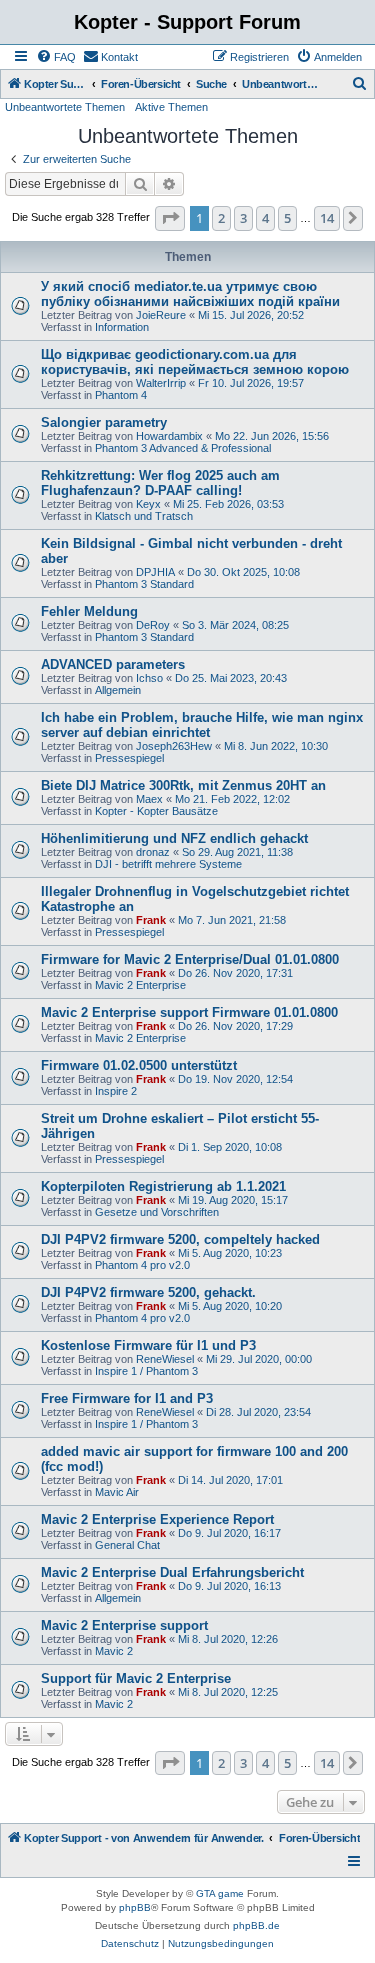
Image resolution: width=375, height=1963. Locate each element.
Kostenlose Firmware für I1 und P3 (148, 1345)
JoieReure (161, 315)
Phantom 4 (121, 395)
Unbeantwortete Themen (65, 107)
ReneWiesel (165, 1359)
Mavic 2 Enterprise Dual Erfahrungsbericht (172, 1572)
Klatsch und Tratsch (144, 516)
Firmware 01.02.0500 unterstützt (139, 1065)
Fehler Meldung (89, 611)
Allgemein (118, 690)
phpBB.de (256, 1925)
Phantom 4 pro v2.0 (142, 1265)
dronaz (153, 852)
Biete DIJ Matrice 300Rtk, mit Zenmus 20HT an (183, 785)
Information (122, 327)
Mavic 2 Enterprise (140, 985)
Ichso (149, 678)
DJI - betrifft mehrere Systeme (168, 864)
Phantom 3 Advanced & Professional (183, 448)
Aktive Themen (171, 107)
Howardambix (169, 436)
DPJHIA (155, 572)
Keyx (148, 504)
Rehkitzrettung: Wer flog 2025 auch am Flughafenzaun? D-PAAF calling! (160, 483)
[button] (170, 218)
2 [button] (221, 218)
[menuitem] (56, 57)
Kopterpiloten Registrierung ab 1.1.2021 (163, 1186)
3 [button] (243, 218)
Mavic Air (117, 1492)
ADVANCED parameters (113, 664)
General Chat (127, 1545)
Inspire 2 (116, 1091)
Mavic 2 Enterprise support (124, 1625)
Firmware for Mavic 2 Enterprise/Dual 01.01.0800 (190, 959)
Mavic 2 (114, 1651)
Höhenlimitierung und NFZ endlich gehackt (174, 838)
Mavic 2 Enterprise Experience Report (157, 1519)
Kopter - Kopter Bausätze (156, 811)
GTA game (220, 1893)
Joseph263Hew (174, 746)
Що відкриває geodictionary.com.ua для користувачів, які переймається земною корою (195, 362)
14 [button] (327, 218)
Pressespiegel (129, 758)
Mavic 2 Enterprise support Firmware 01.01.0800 (189, 1012)
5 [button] (287, 218)
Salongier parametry (104, 422)
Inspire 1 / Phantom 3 (146, 1371)
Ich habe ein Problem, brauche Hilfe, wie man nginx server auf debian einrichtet (202, 725)
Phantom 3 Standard (144, 584)
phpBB (135, 1907)
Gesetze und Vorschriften (157, 1212)
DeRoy (153, 625)
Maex (149, 799)
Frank (151, 920)
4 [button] (265, 218)
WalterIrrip (161, 383)
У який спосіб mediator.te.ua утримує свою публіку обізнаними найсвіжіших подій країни (190, 294)
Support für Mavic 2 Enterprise (136, 1678)
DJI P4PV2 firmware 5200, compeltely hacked (180, 1239)
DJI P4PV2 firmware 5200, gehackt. (148, 1292)
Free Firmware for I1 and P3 (127, 1398)
